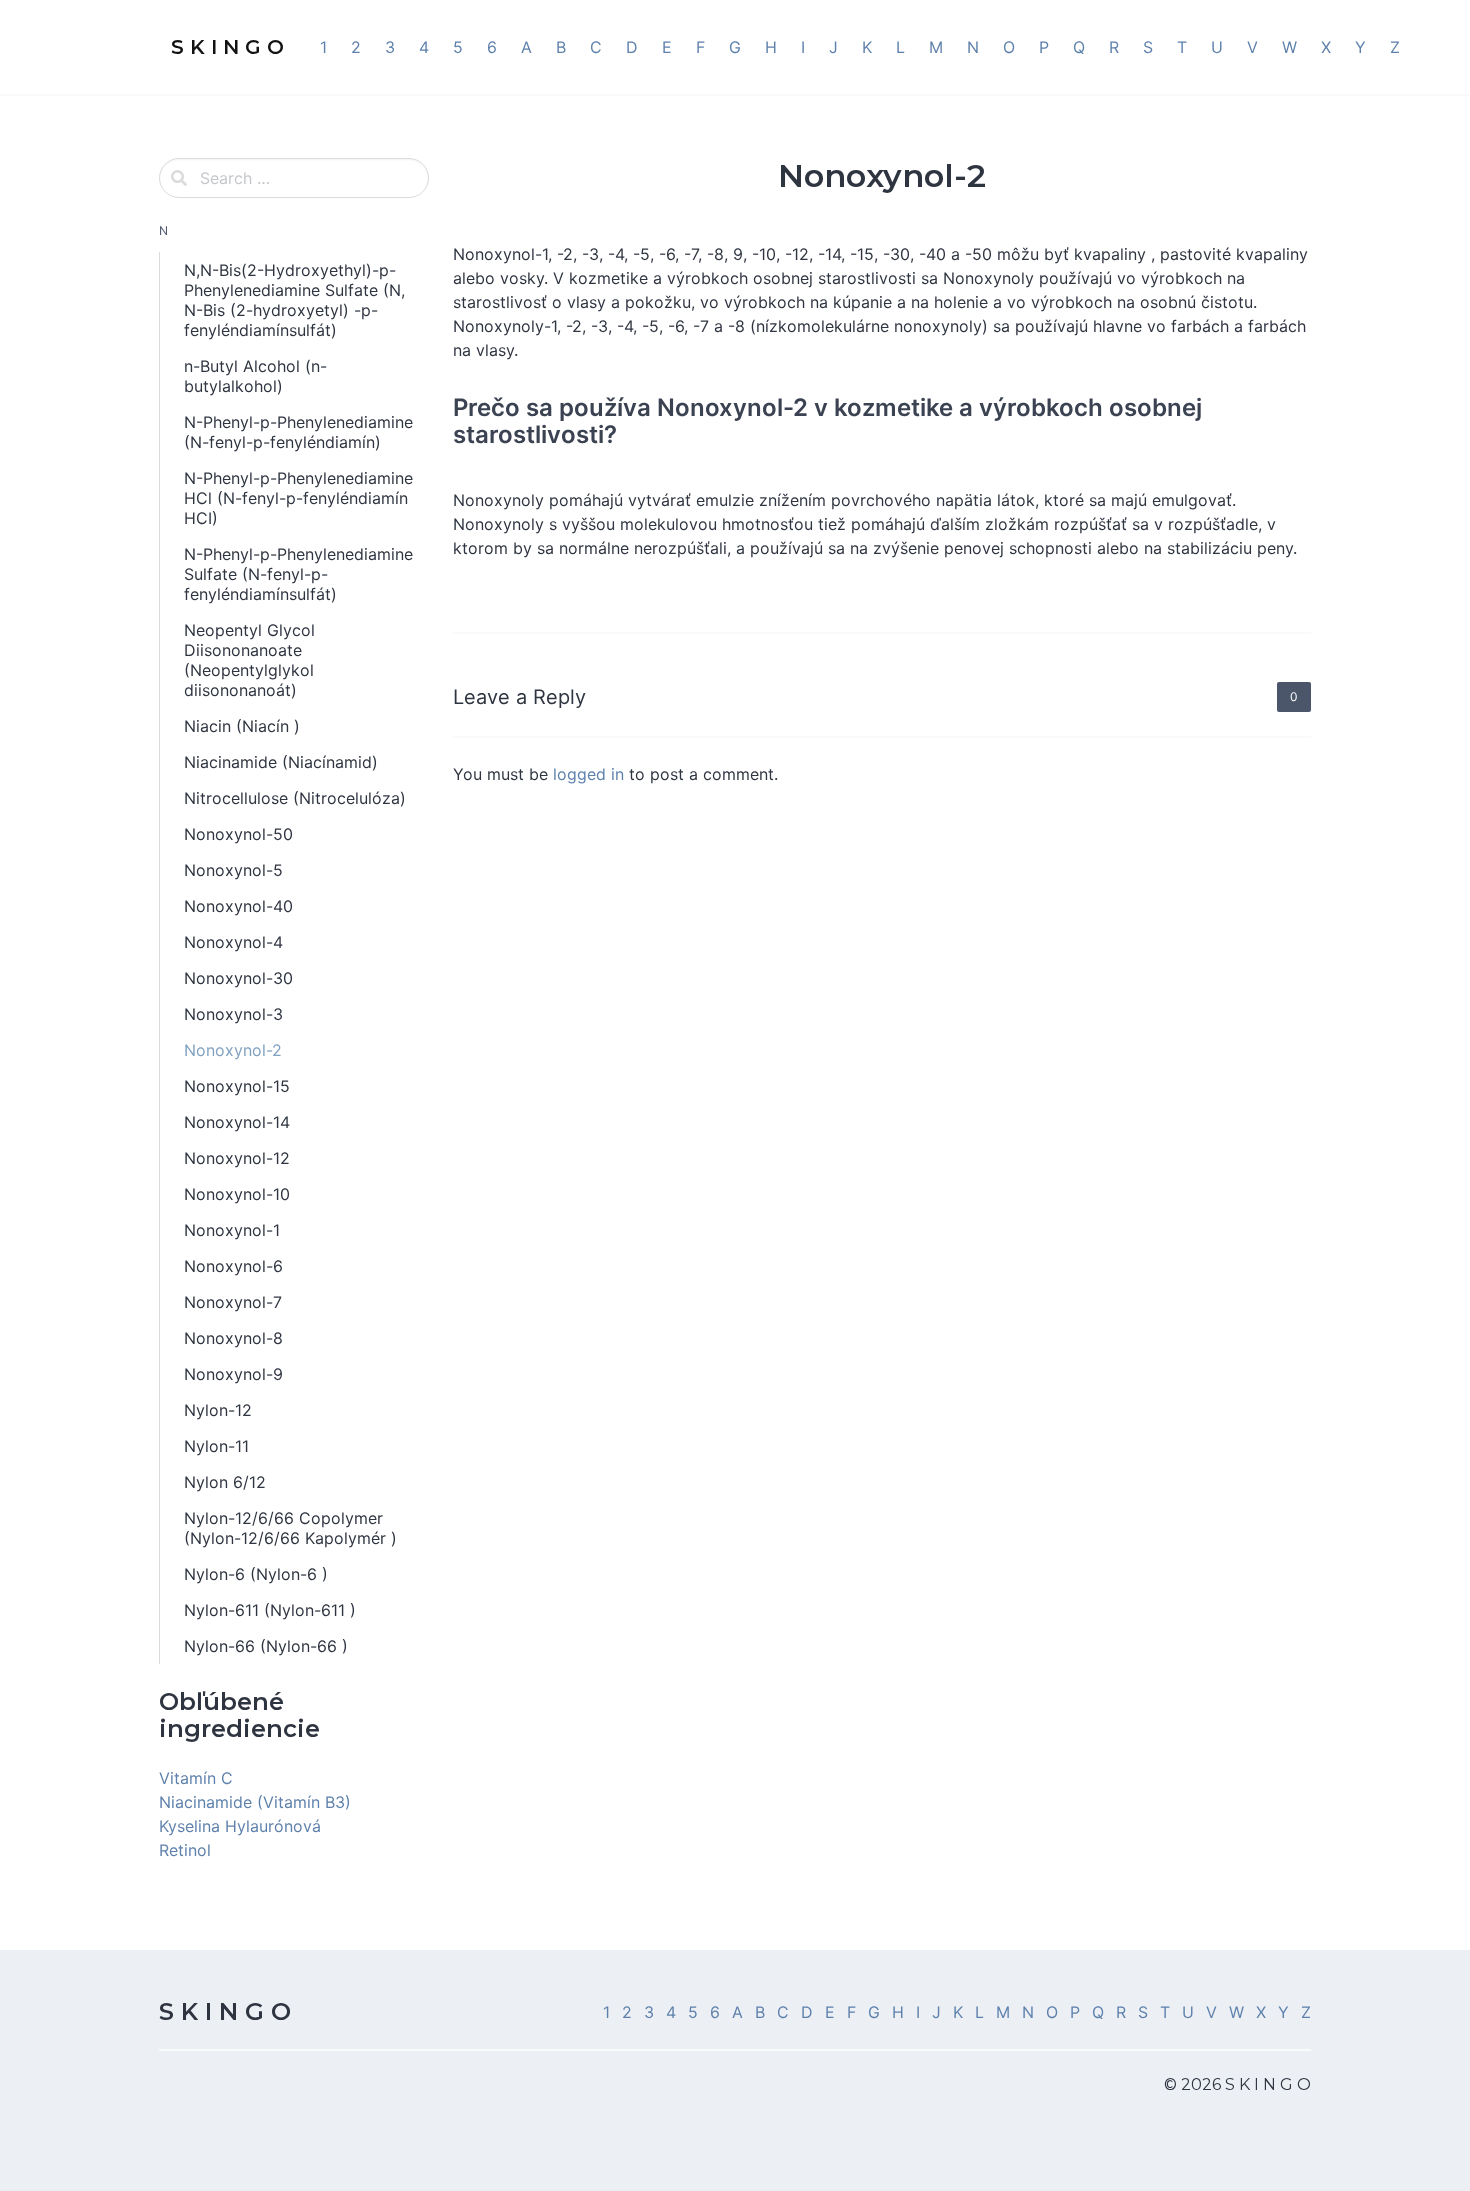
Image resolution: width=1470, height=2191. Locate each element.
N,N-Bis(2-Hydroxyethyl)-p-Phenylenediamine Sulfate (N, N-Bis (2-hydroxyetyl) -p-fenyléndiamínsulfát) (294, 300)
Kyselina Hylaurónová (240, 1826)
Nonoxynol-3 (233, 1014)
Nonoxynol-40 (238, 906)
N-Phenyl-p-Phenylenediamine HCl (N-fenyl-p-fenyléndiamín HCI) (298, 498)
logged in (588, 774)
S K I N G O (225, 2011)
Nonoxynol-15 (237, 1086)
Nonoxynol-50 (238, 834)
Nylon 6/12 (225, 1482)
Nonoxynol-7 (233, 1302)
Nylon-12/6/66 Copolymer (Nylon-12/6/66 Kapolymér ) (290, 1528)
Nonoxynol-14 (237, 1122)
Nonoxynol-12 (237, 1158)
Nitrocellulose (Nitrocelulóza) (295, 798)
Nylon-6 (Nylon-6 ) (256, 1574)
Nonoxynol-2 (233, 1050)
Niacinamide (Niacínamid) (281, 762)
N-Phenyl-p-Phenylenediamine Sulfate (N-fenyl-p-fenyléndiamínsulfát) (298, 574)
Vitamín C (196, 1778)
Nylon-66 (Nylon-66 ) (266, 1646)
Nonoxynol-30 (238, 978)
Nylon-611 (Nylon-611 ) (270, 1610)
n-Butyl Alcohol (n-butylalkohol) (255, 376)
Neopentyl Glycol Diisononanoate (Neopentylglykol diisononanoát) (249, 660)
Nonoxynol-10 (237, 1194)
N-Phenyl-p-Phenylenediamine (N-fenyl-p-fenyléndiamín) (298, 432)
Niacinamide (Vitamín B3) (255, 1802)
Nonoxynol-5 (233, 870)
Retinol (185, 1850)
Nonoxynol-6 (233, 1266)
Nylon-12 (218, 1410)
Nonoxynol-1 (232, 1230)
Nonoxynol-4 (233, 942)
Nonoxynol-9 (233, 1374)
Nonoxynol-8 (233, 1338)
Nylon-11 (216, 1446)
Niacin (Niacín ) (242, 726)
